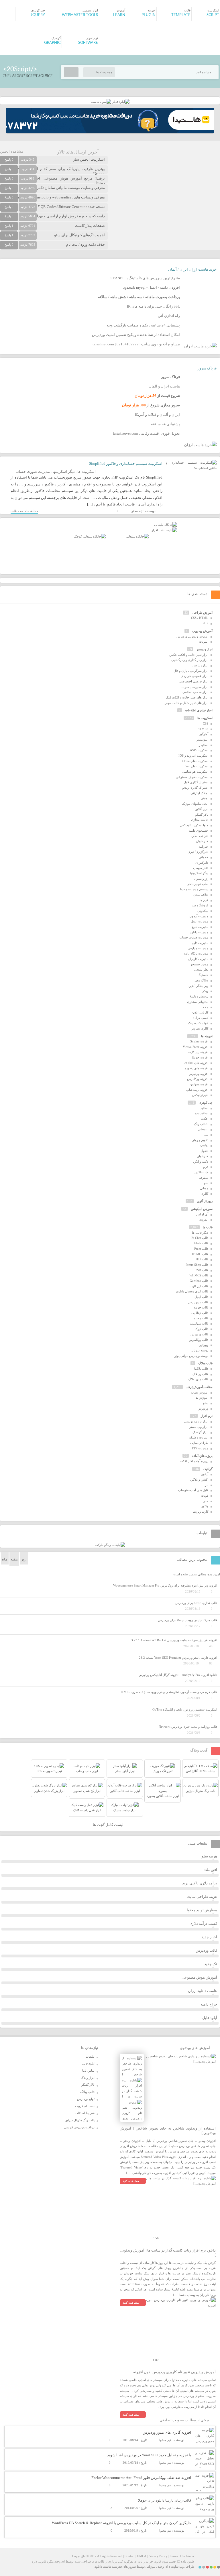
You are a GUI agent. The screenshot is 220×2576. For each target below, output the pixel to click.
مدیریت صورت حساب (33, 472)
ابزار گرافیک (200, 1432)
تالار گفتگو (202, 814)
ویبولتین (203, 1345)
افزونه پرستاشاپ (197, 1090)
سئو (206, 1403)
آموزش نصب (200, 1392)
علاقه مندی (201, 895)
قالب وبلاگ (205, 1363)
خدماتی (203, 857)
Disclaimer (187, 2556)
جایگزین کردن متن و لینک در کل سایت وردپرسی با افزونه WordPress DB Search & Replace (121, 2523)
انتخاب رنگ (201, 1124)
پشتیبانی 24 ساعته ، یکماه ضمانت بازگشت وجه (143, 325)
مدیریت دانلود (199, 932)
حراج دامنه (209, 2004)
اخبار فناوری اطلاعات (199, 710)
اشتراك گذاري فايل (196, 782)
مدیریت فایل (200, 943)
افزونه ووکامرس (198, 1079)
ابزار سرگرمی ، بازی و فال (191, 671)
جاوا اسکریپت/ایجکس (194, 825)
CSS (206, 723)
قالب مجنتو (201, 1318)
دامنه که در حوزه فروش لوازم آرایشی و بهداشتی (67, 216)
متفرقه (204, 1178)
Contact (130, 2556)
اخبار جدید (209, 1937)
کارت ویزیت (201, 1512)
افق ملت (210, 1870)
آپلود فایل (210, 2018)
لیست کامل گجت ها (109, 1825)
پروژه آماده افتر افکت (194, 1461)
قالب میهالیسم (199, 1323)
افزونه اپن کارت (198, 1052)
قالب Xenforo (199, 1281)
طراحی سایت (199, 1443)
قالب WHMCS (199, 1275)
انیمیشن (203, 1129)
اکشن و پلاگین (199, 1479)
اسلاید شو (202, 1113)
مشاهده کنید (131, 2181)
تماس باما (88, 2071)
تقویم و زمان (200, 1140)
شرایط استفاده (85, 2113)
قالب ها (208, 1227)
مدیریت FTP (200, 1448)
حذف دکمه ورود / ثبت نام (86, 244)
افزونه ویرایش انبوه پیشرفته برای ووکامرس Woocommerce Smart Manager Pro (165, 1585)
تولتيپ (204, 1145)
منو (206, 1183)
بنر (207, 1485)
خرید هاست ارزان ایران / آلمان (192, 269)
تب (206, 1135)
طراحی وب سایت (183, 2567)
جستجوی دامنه (199, 831)
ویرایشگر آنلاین (198, 986)
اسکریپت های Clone (195, 761)
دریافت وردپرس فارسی (79, 2127)
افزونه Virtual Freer (196, 1047)
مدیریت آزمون (199, 916)
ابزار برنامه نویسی (196, 1421)
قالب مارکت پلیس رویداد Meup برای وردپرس (188, 1620)
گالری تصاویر (200, 1028)
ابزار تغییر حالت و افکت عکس (189, 655)
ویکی (205, 991)
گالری (205, 1194)
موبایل (204, 1188)
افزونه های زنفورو (197, 1068)
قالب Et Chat (200, 1238)
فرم (206, 1167)
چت (206, 1007)
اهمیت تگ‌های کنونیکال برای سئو (79, 235)
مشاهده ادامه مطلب (24, 511)
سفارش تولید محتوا (202, 1910)
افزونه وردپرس (199, 1074)
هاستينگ (203, 975)
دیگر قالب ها (200, 1233)
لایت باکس (201, 1172)
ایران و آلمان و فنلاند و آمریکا (157, 415)
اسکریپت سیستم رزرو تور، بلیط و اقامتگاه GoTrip (185, 1709)
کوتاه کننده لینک (198, 1023)
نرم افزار (207, 1416)
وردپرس (203, 1408)
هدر (206, 1501)
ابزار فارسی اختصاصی (194, 681)
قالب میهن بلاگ (198, 1379)
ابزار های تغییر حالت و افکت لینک (187, 697)
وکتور (205, 1506)
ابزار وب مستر (199, 1427)
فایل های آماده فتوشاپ (193, 1490)
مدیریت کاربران (198, 959)
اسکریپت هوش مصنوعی (192, 777)
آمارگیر (204, 734)
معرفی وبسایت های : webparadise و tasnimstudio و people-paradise (53, 197)
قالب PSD (202, 1270)
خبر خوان (202, 841)
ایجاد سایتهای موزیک (195, 804)
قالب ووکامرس (199, 1340)
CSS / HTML (200, 618)
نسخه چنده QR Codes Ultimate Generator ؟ (71, 207)
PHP (205, 623)
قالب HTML (200, 1254)
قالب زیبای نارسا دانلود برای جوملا (165, 2500)
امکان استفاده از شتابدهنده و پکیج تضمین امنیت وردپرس (136, 335)
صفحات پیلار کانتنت (90, 226)
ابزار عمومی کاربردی (195, 676)
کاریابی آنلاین (200, 1012)
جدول (205, 1151)
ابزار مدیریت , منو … (195, 687)
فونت (205, 1495)
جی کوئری (206, 1103)
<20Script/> (20, 69)
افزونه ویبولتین (199, 1084)
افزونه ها (207, 1036)
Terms (174, 2556)
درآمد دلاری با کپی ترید (200, 1883)
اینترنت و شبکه (199, 1437)
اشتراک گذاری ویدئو (195, 788)
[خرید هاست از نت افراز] (164, 530)
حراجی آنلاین (200, 836)
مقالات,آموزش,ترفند (199, 1387)
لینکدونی (203, 911)
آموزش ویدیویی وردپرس (192, 636)
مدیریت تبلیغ (200, 927)
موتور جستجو (199, 964)
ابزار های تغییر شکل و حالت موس (186, 703)
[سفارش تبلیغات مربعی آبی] (137, 536)
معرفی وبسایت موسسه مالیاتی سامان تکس (70, 188)
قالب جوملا (201, 1307)
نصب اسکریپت (85, 2106)
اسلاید (204, 1108)
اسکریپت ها (87, 472)
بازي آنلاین (202, 809)
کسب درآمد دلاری (203, 1923)
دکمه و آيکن (201, 1162)
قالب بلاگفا (201, 1369)
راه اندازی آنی (169, 316)
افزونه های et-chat (196, 1063)
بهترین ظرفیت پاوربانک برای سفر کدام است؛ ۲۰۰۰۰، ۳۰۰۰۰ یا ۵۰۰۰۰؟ (52, 171)
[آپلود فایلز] (120, 102)
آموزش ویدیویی (202, 631)
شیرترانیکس (200, 1095)
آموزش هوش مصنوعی (199, 1977)
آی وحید (163, 2567)
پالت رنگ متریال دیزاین (80, 2120)
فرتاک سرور (207, 368)
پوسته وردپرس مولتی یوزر (191, 1356)
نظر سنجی (201, 969)
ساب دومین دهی (198, 884)
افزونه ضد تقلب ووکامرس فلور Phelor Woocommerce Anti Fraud (141, 2478)
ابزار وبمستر (205, 649)
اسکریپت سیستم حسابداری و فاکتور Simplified (126, 464)
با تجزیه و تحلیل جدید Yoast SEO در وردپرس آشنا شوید (149, 2455)
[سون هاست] (101, 102)
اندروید (204, 1219)
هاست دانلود (103, 2567)
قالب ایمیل (201, 1297)
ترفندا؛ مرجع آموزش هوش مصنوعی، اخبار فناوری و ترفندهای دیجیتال (52, 181)
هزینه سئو (209, 1856)
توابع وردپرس (86, 2099)
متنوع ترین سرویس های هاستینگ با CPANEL (145, 278)
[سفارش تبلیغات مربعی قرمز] (90, 536)
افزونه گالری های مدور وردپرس (167, 2432)
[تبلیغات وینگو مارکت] (110, 1545)
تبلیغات (90, 2057)
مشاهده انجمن (12, 151)
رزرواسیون (201, 879)
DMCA (142, 2556)
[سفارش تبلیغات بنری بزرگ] (166, 525)
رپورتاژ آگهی (205, 1201)
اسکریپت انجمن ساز (89, 159)
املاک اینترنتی (199, 793)
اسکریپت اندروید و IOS (193, 755)
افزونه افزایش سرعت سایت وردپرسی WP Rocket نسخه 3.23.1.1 (174, 1640)
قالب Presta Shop (197, 1265)
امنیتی (204, 798)
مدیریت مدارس (198, 948)
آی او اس (202, 1214)
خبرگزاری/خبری (198, 852)
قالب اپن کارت (199, 1286)
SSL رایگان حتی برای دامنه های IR (153, 306)
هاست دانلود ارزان (203, 1991)
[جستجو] (71, 72)
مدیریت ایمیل (200, 921)
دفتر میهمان (201, 868)
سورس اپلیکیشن (202, 1209)
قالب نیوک (202, 1329)
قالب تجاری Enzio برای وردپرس (196, 1603)
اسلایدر (204, 745)
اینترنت (204, 641)
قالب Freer (201, 1249)
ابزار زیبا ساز (200, 665)
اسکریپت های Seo (197, 766)
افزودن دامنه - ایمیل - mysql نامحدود (152, 287)
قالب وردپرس (199, 1334)
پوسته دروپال (200, 1350)
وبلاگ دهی (201, 980)
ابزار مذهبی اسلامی (195, 692)
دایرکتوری (202, 863)
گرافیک (208, 1469)
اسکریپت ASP (199, 750)
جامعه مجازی (200, 820)
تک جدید (211, 1964)
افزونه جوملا (200, 1057)
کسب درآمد (201, 1018)
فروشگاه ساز (200, 905)
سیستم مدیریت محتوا (194, 889)
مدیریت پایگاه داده (196, 953)
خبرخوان (203, 1156)
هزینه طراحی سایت (202, 1897)
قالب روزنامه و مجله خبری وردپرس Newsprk (188, 1727)
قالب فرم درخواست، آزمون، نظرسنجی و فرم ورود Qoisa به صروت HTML (168, 1692)
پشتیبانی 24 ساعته (165, 424)
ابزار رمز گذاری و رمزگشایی (190, 660)
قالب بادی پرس (198, 1302)
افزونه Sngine (199, 1041)
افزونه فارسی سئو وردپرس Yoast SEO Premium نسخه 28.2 (178, 1658)
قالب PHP (202, 1259)
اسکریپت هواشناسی (195, 772)
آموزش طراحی (203, 613)
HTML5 (203, 729)
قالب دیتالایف (200, 1313)
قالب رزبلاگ (200, 1374)
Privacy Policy (158, 2556)
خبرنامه (203, 847)
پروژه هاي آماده (202, 1456)
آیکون (205, 1474)
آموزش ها (202, 1398)
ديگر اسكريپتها (64, 472)
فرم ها (204, 900)
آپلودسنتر (202, 739)
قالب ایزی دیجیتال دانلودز (192, 1291)
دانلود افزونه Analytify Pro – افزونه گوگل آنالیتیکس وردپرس (178, 1675)
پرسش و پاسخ (199, 996)
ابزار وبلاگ (88, 2078)
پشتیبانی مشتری (198, 1002)
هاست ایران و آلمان (164, 386)
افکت (205, 1119)
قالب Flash (201, 1243)
